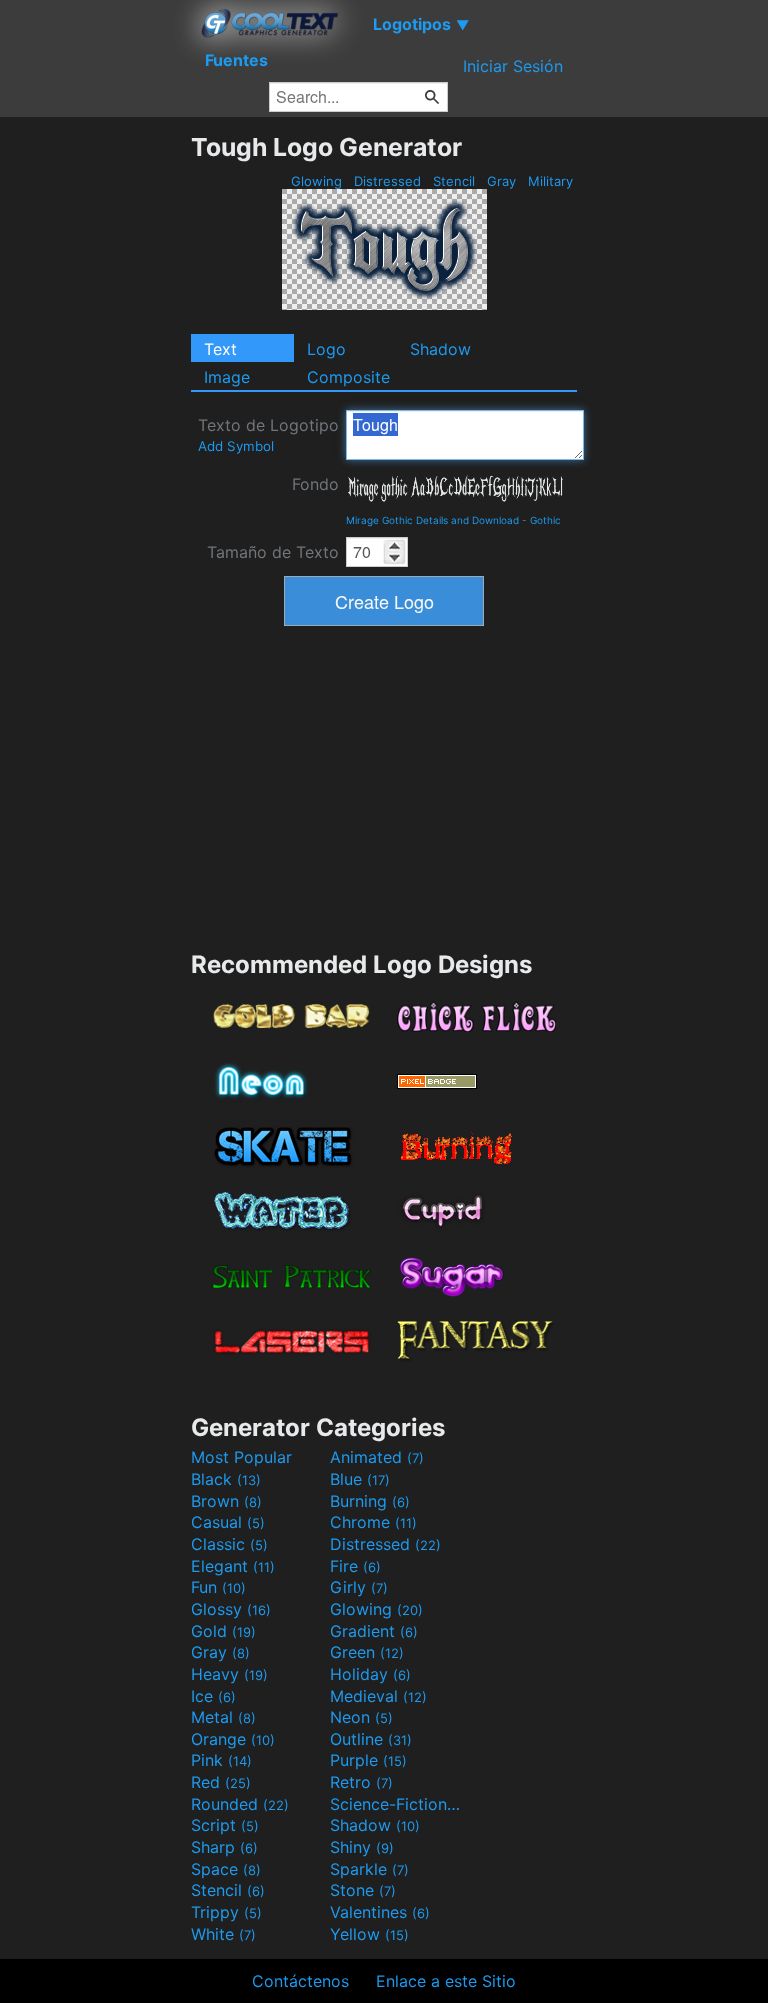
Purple (368, 1760)
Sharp (224, 1847)
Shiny (362, 1847)
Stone (363, 1890)
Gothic (545, 520)
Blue (360, 1479)
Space (226, 1869)
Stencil (454, 181)
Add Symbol (236, 446)
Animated (377, 1457)
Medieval (378, 1696)
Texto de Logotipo (268, 434)
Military (550, 181)
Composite (348, 377)
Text (220, 349)
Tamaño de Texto (273, 552)
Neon (361, 1717)
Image (227, 377)
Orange (233, 1739)
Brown (226, 1501)
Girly (359, 1587)
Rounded (240, 1804)
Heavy (229, 1674)
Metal (223, 1717)
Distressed (387, 181)
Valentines (380, 1912)
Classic (229, 1544)
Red (221, 1782)
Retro (361, 1782)
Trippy (226, 1912)
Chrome (373, 1522)
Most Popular (241, 1457)
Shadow (440, 349)
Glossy (231, 1609)
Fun (218, 1587)
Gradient (374, 1631)
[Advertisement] (95, 432)
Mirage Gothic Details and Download (432, 520)
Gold (223, 1631)
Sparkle (369, 1869)
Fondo (315, 484)
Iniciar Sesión (513, 66)
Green (367, 1652)
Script (225, 1825)
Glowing (316, 181)
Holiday (370, 1674)
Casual (228, 1522)
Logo (326, 349)
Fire (355, 1566)
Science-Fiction (397, 1804)
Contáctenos (300, 1981)
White (223, 1934)
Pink (221, 1760)
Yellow (369, 1934)
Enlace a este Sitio (446, 1981)
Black (226, 1479)
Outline (371, 1739)
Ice (213, 1696)
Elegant (233, 1566)
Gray (501, 181)
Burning (370, 1501)
